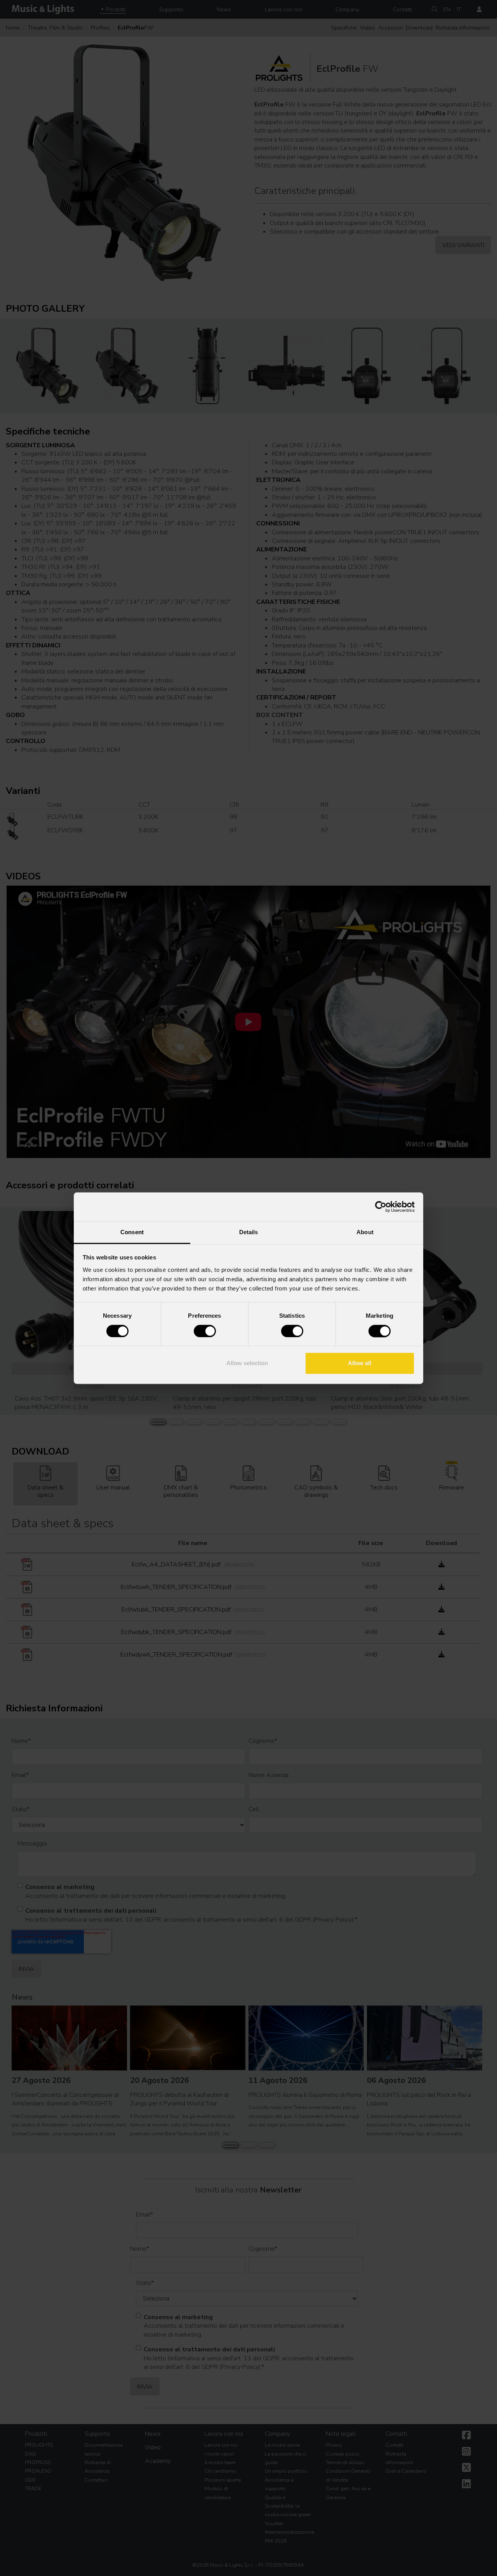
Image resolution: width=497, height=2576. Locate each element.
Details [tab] (249, 1232)
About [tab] (365, 1232)
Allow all (360, 1363)
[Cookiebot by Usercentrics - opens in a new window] (381, 1207)
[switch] (205, 1331)
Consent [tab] (132, 1232)
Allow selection (247, 1363)
